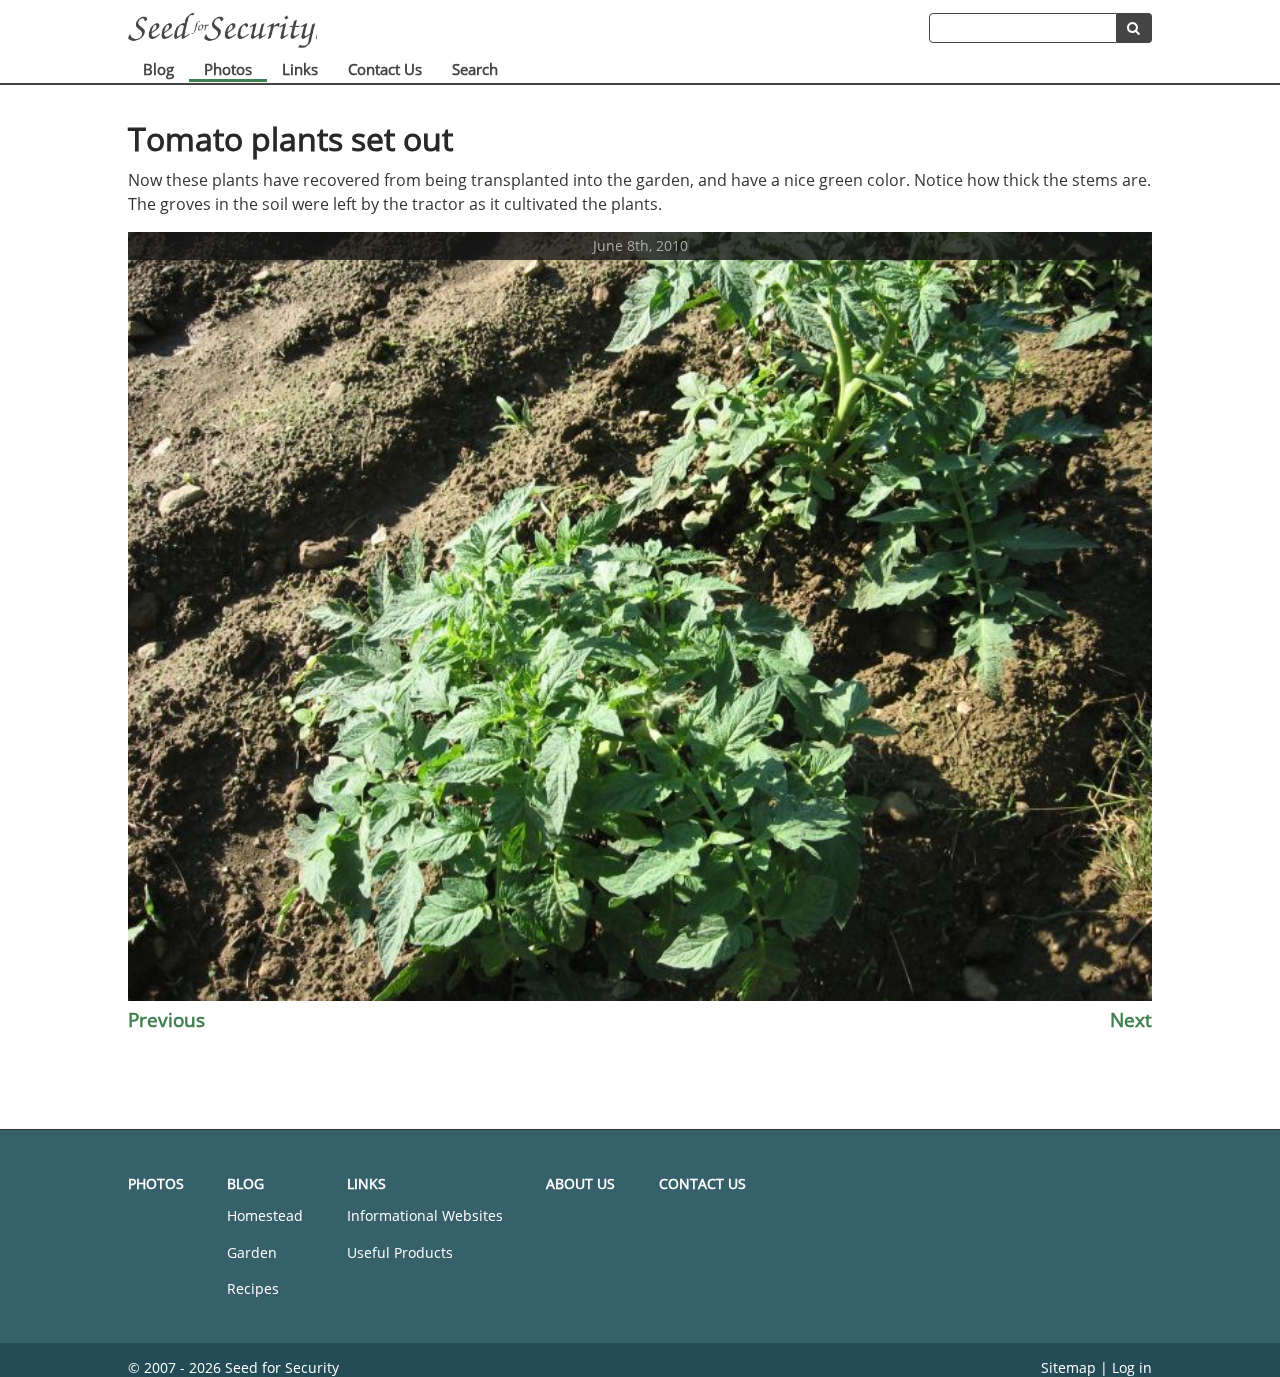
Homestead (265, 1215)
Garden (252, 1252)
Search (475, 69)
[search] (1134, 28)
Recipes (253, 1288)
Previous (166, 1019)
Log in (1132, 1367)
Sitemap (1068, 1367)
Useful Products (400, 1252)
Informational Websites (425, 1215)
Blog (158, 69)
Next (1131, 1019)
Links (300, 69)
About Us (580, 1183)
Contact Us (385, 69)
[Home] (528, 30)
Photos (228, 69)
